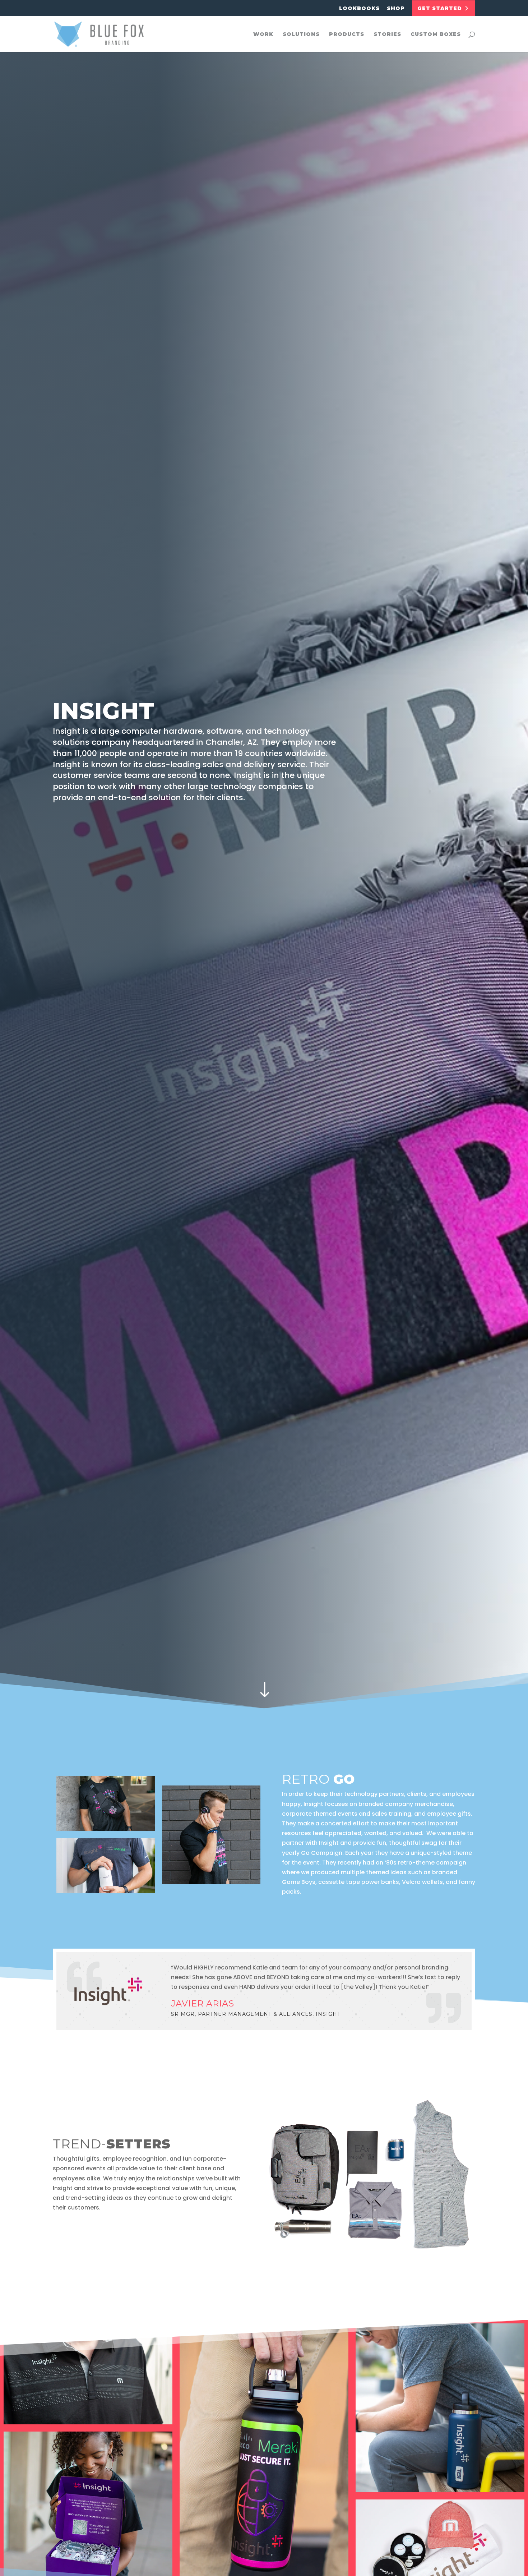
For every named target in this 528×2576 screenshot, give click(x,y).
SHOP (396, 9)
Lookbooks (359, 9)
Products (347, 34)
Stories (387, 34)
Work (263, 34)
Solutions (301, 34)
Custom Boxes (436, 34)
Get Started (441, 8)
